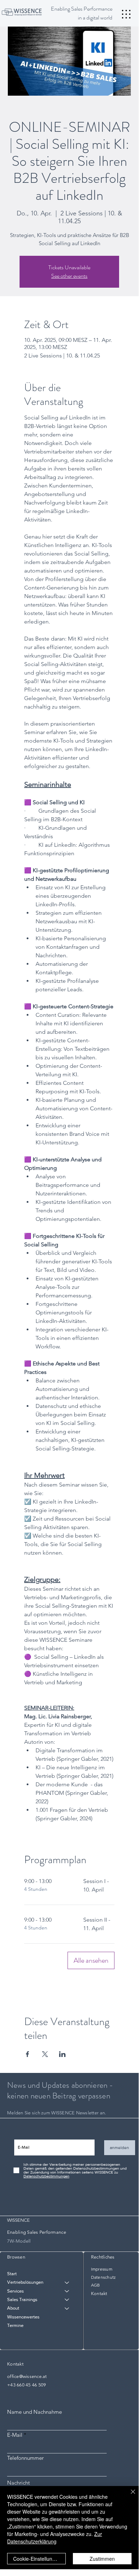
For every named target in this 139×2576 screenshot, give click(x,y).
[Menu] (126, 14)
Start (12, 2274)
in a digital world (95, 18)
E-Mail (15, 2435)
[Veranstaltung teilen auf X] (45, 2054)
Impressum (102, 2269)
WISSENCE (18, 2220)
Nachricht (18, 2483)
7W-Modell (19, 2241)
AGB (96, 2285)
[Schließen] (129, 2496)
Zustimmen (102, 2559)
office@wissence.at (27, 2376)
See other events (69, 276)
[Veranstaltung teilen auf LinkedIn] (62, 2054)
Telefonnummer (25, 2458)
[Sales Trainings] (67, 2300)
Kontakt (99, 2293)
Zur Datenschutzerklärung (55, 2538)
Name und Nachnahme (34, 2412)
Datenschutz (103, 2277)
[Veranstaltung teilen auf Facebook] (28, 2054)
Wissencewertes (23, 2317)
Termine (15, 2325)
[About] (67, 2308)
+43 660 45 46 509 (26, 2385)
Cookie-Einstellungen (37, 2559)
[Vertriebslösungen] (67, 2282)
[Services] (67, 2291)
